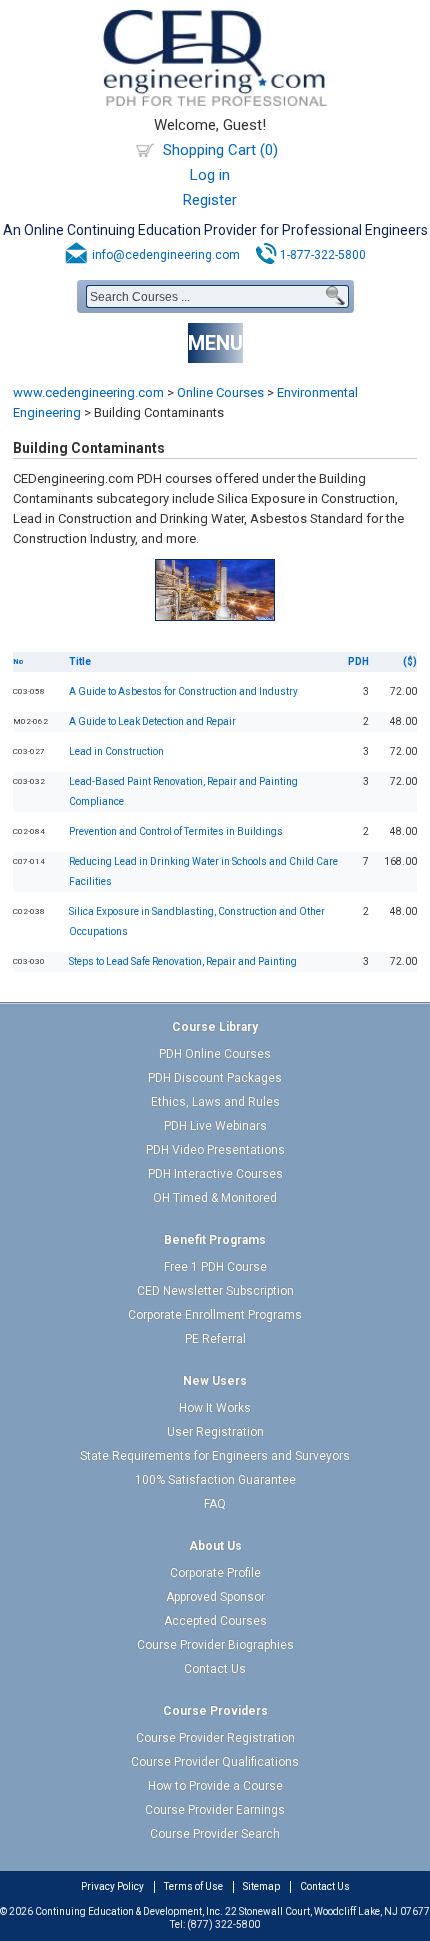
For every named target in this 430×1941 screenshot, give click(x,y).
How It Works (215, 1408)
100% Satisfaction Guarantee (215, 1480)
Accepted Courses (215, 1621)
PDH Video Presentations (215, 1150)
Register (210, 200)
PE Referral (215, 1339)
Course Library (215, 1027)
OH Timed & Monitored (215, 1198)
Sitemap (261, 1886)
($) (410, 661)
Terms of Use (193, 1886)
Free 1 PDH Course (215, 1267)
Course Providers (215, 1711)
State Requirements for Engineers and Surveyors (215, 1456)
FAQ (215, 1504)
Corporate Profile (215, 1573)
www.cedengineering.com (88, 392)
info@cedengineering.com (166, 255)
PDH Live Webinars (215, 1126)
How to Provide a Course (215, 1786)
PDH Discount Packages (215, 1078)
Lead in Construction (116, 751)
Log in (210, 175)
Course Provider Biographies (215, 1645)
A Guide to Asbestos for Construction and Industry (183, 691)
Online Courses (220, 392)
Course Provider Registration (215, 1738)
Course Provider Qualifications (215, 1762)
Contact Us (215, 1669)
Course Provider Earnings (215, 1810)
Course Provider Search (215, 1834)
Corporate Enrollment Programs (215, 1315)
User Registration (215, 1432)
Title (80, 661)
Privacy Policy (112, 1886)
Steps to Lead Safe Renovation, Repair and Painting (183, 961)
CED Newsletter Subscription (215, 1291)
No (18, 661)
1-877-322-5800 (323, 255)
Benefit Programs (215, 1240)
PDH (358, 661)
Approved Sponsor (215, 1597)
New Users (215, 1381)
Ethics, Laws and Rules (215, 1102)
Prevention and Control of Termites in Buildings (176, 831)
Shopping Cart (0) (220, 150)
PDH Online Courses (215, 1054)
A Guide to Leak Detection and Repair (152, 721)
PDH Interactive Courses (215, 1174)
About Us (215, 1546)
